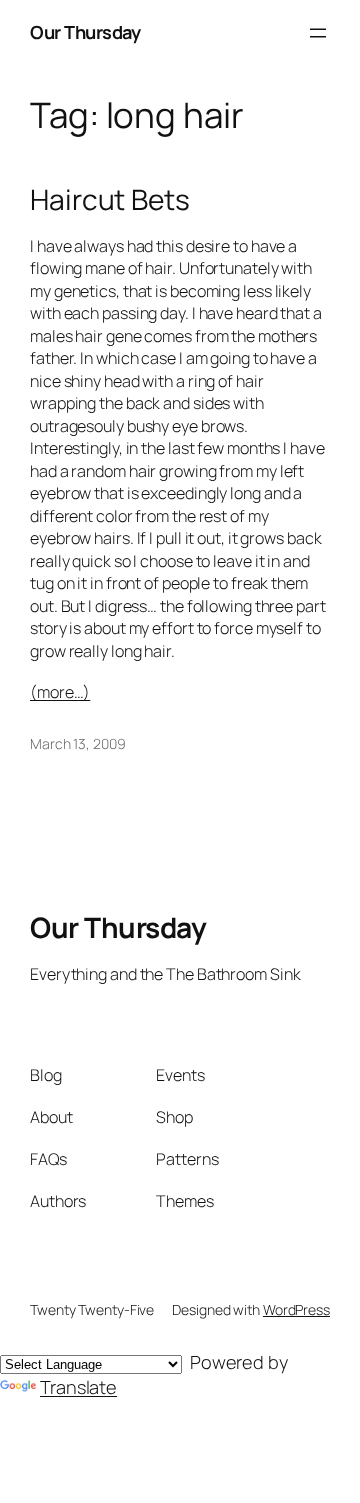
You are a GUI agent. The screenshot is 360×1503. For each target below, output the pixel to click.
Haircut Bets (110, 200)
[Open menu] (318, 33)
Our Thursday (85, 32)
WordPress (296, 1309)
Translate (78, 1387)
